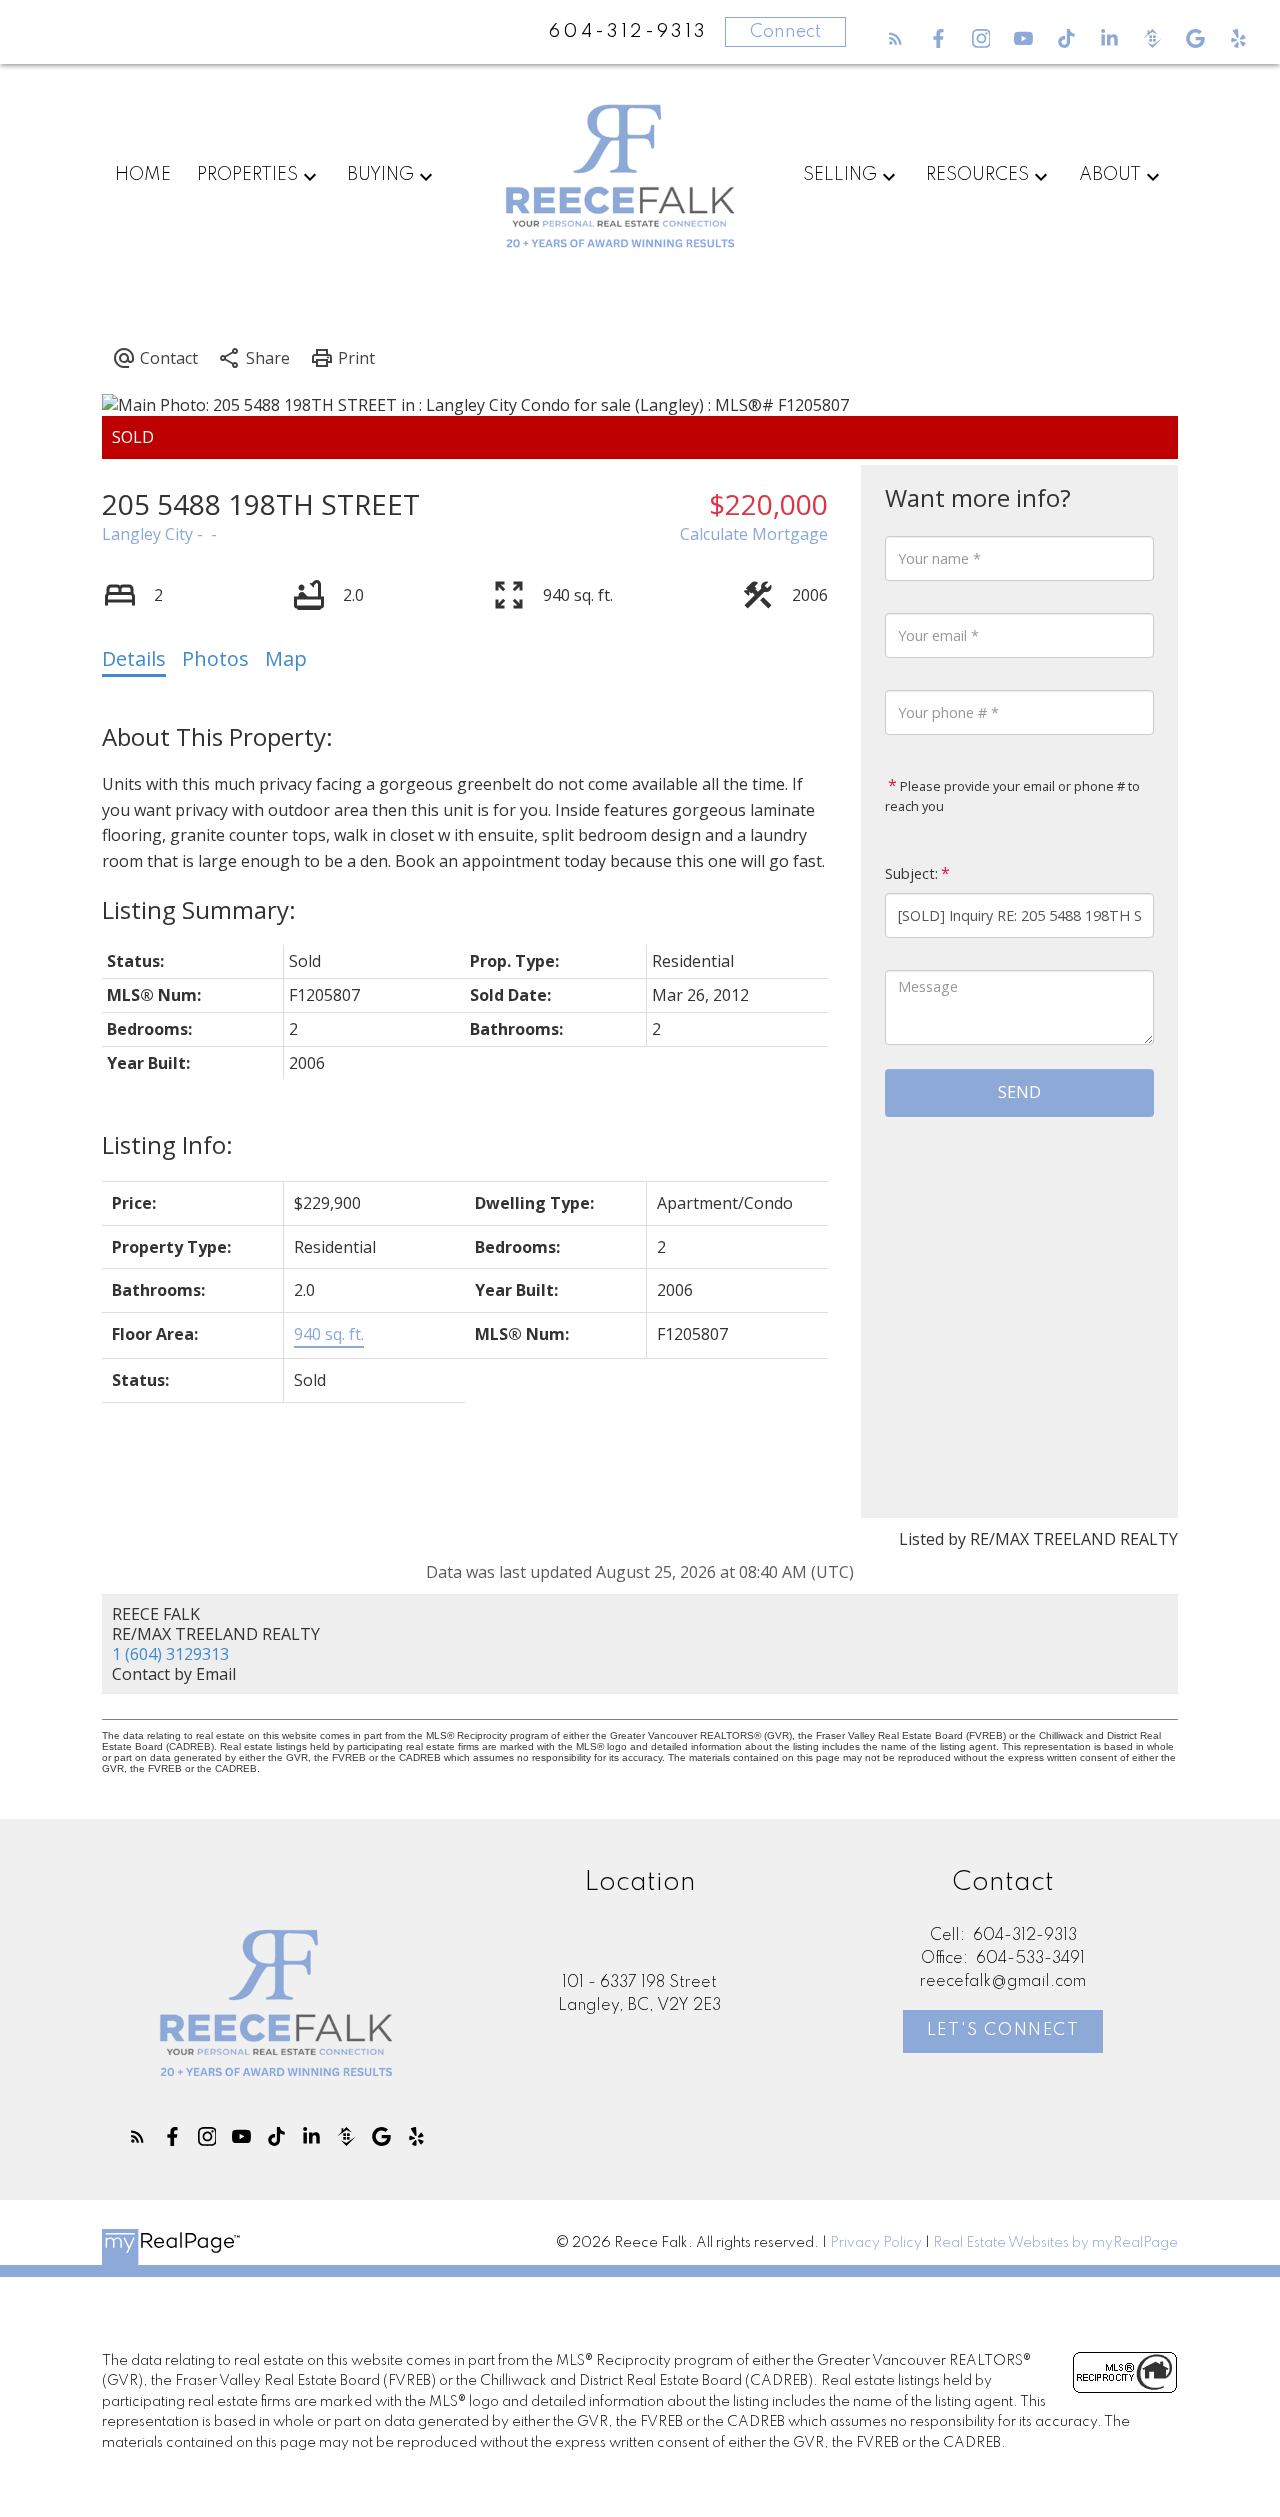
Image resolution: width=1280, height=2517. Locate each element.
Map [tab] (286, 658)
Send (1019, 1092)
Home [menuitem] (143, 175)
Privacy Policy (876, 2243)
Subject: (911, 873)
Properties (247, 175)
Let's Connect (1003, 2030)
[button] (895, 38)
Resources (977, 175)
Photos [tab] (215, 658)
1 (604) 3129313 (170, 1654)
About (1110, 175)
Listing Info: (167, 1144)
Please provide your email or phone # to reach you (1012, 796)
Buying (380, 175)
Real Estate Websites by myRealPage (1055, 2243)
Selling (840, 175)
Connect (785, 32)
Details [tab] (134, 658)
